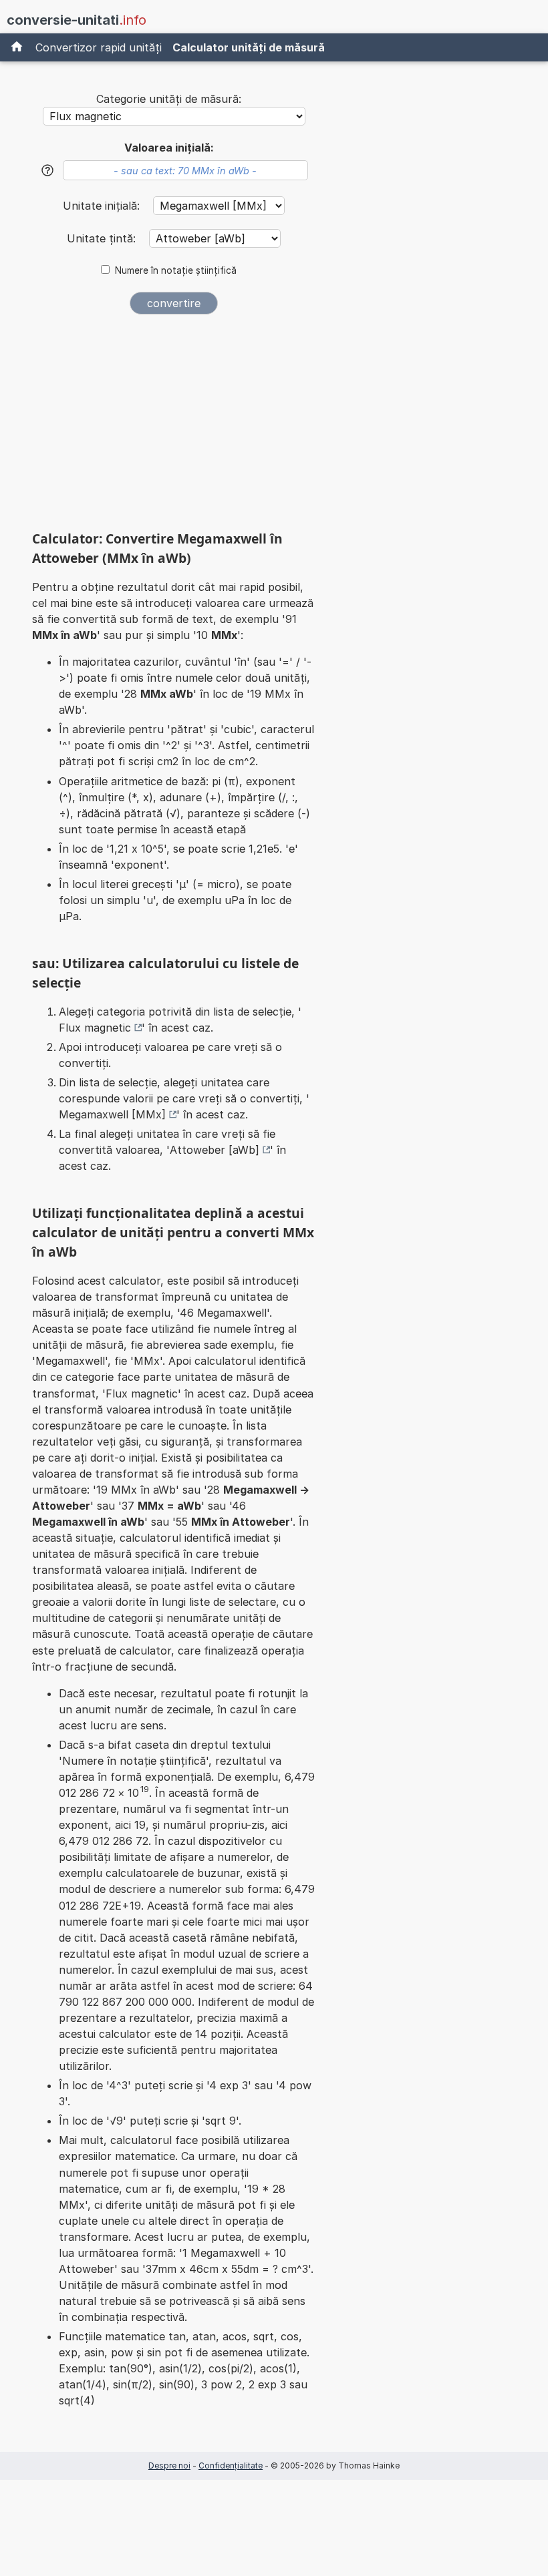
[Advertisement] (174, 427)
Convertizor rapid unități (99, 47)
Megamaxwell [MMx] (112, 1114)
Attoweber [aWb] (215, 1150)
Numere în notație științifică (176, 270)
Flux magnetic (95, 1028)
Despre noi (169, 2465)
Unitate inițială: (103, 206)
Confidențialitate (231, 2465)
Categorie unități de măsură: (169, 99)
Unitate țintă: (103, 238)
